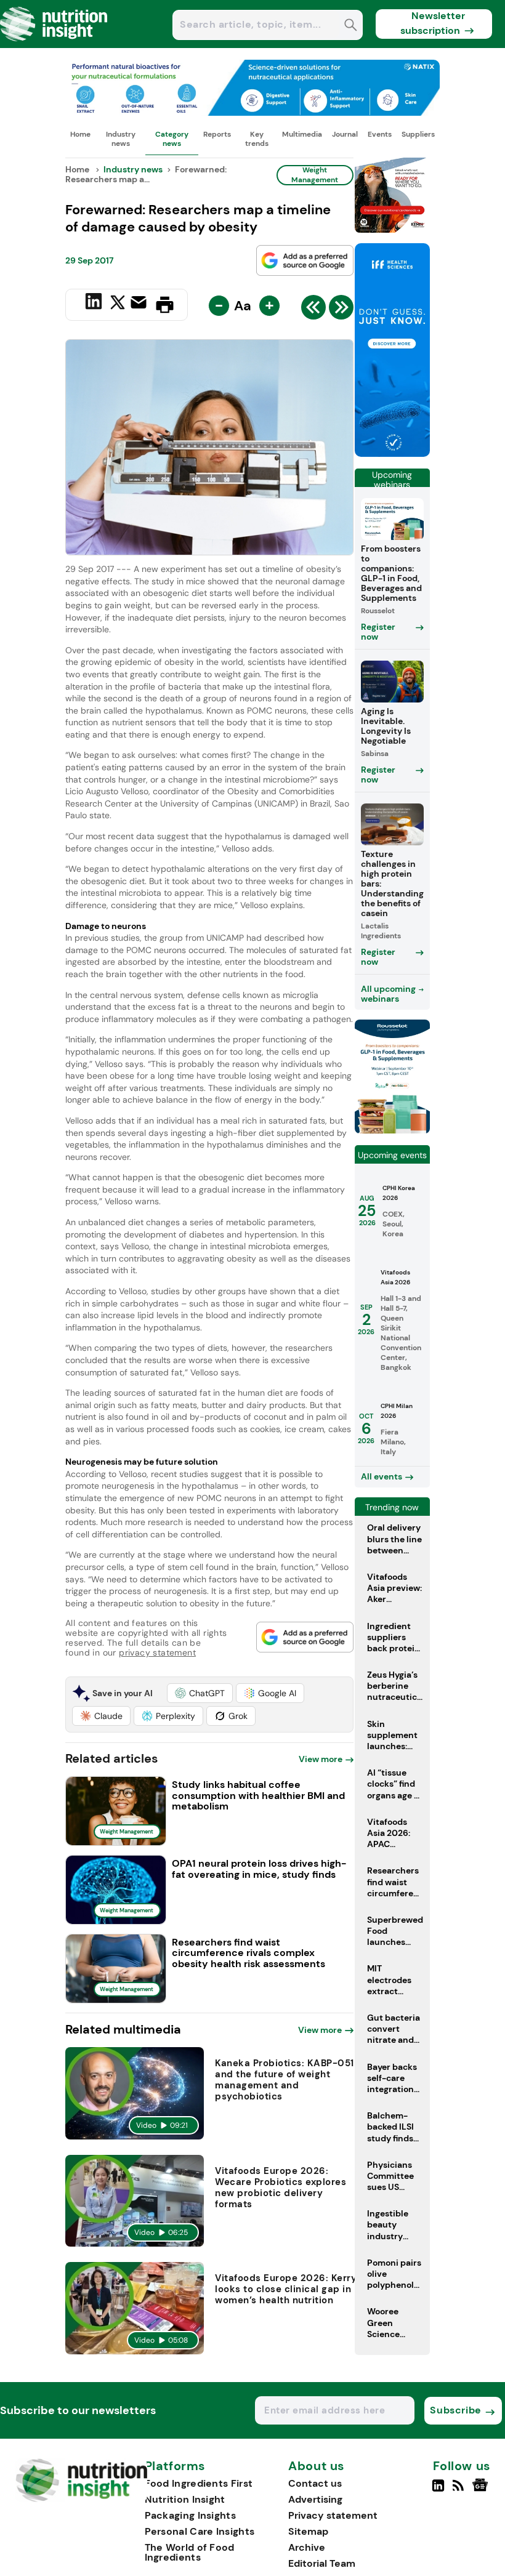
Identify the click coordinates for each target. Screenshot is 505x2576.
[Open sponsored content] (252, 112)
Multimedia (302, 134)
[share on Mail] (140, 304)
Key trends (257, 139)
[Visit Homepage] (54, 45)
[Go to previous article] (313, 310)
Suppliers (418, 134)
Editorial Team (322, 2563)
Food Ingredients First (199, 2483)
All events (382, 1476)
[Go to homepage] (82, 2499)
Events (380, 134)
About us (317, 2466)
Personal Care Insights (200, 2531)
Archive (307, 2547)
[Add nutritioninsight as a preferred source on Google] (305, 260)
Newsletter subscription (433, 23)
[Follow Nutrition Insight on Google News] (482, 2490)
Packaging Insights (190, 2515)
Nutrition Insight (185, 2499)
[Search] (351, 26)
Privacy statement (333, 2515)
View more (321, 1759)
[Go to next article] (341, 310)
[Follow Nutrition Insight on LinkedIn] (438, 2490)
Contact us (315, 2483)
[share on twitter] (118, 304)
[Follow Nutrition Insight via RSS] (460, 2490)
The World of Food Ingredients (190, 2552)
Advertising (315, 2499)
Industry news (121, 139)
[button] (200, 1693)
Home (80, 134)
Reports (217, 134)
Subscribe (455, 2410)
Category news (172, 139)
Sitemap (308, 2531)
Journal (345, 134)
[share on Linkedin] (95, 304)
